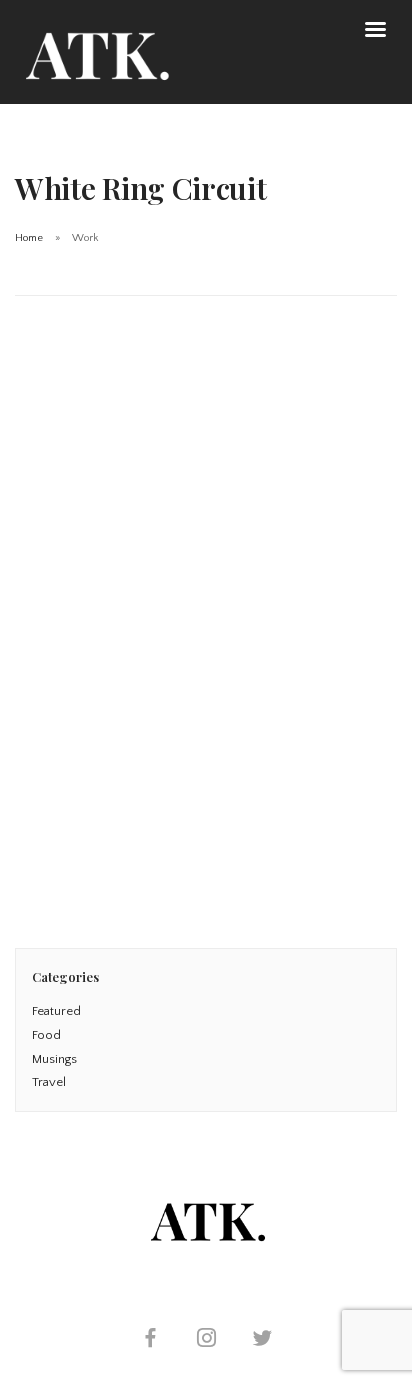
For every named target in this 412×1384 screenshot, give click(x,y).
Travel (49, 1082)
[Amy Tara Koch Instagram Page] (206, 1340)
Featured (56, 1011)
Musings (54, 1059)
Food (46, 1035)
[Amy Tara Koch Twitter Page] (262, 1340)
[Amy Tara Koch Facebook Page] (150, 1340)
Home (29, 238)
